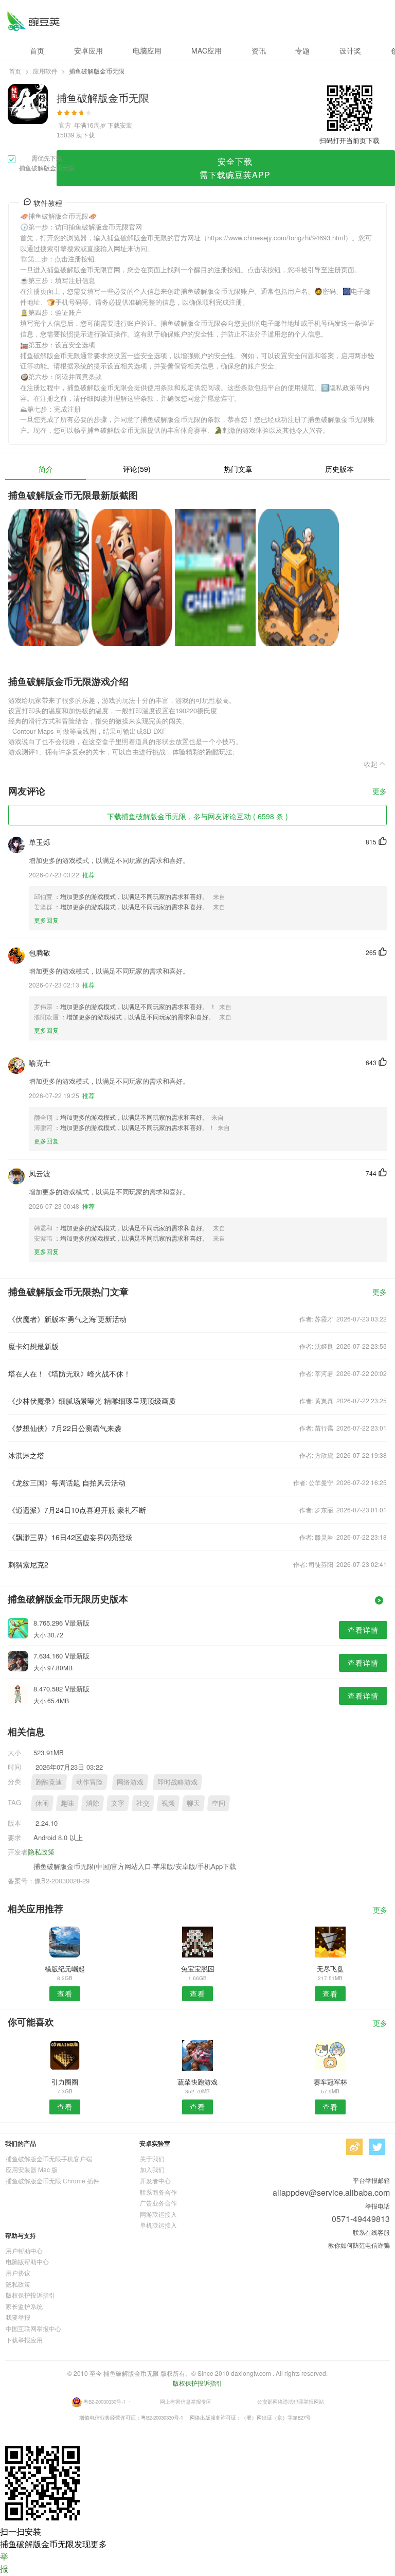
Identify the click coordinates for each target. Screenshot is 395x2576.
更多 (380, 792)
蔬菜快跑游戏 (197, 2082)
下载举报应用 (24, 2340)
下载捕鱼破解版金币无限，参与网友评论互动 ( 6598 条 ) (197, 816)
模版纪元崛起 (65, 1969)
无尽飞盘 (330, 1969)
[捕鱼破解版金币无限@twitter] (377, 2147)
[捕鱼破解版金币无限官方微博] (354, 2147)
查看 (65, 1993)
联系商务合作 (158, 2192)
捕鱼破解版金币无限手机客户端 (49, 2158)
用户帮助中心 (24, 2251)
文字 (118, 1803)
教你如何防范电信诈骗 (359, 2245)
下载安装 (120, 125)
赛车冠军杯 (330, 2082)
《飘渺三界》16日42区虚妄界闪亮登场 (70, 1537)
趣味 (67, 1803)
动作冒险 (89, 1782)
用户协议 (18, 2273)
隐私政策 (41, 1852)
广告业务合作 (158, 2203)
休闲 (42, 1803)
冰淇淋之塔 (26, 1455)
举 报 (4, 2562)
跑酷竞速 (49, 1782)
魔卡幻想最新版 (33, 1346)
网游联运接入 (158, 2214)
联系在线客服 (371, 2232)
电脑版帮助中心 (27, 2261)
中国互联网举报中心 (33, 2328)
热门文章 (238, 469)
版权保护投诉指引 (30, 2295)
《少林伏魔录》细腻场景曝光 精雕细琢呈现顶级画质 (92, 1401)
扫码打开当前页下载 (349, 140)
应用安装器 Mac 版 (32, 2169)
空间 (219, 1803)
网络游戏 (130, 1782)
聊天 (193, 1803)
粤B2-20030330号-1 (104, 2402)
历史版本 (339, 469)
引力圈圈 (65, 2082)
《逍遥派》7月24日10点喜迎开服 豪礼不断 (77, 1510)
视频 (168, 1803)
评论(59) (137, 469)
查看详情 (363, 1630)
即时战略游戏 (177, 1782)
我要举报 (18, 2317)
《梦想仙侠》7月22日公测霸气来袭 (65, 1428)
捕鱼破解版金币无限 (33, 21)
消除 (93, 1803)
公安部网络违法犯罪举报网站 (291, 2402)
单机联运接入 (158, 2225)
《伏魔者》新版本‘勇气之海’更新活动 (67, 1319)
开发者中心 (155, 2181)
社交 (143, 1803)
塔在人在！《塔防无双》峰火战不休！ (69, 1373)
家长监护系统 (24, 2306)
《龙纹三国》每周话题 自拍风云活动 (67, 1483)
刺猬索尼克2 (28, 1564)
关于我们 (152, 2158)
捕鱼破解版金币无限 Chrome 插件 (52, 2181)
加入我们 (152, 2169)
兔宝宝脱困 (198, 1969)
